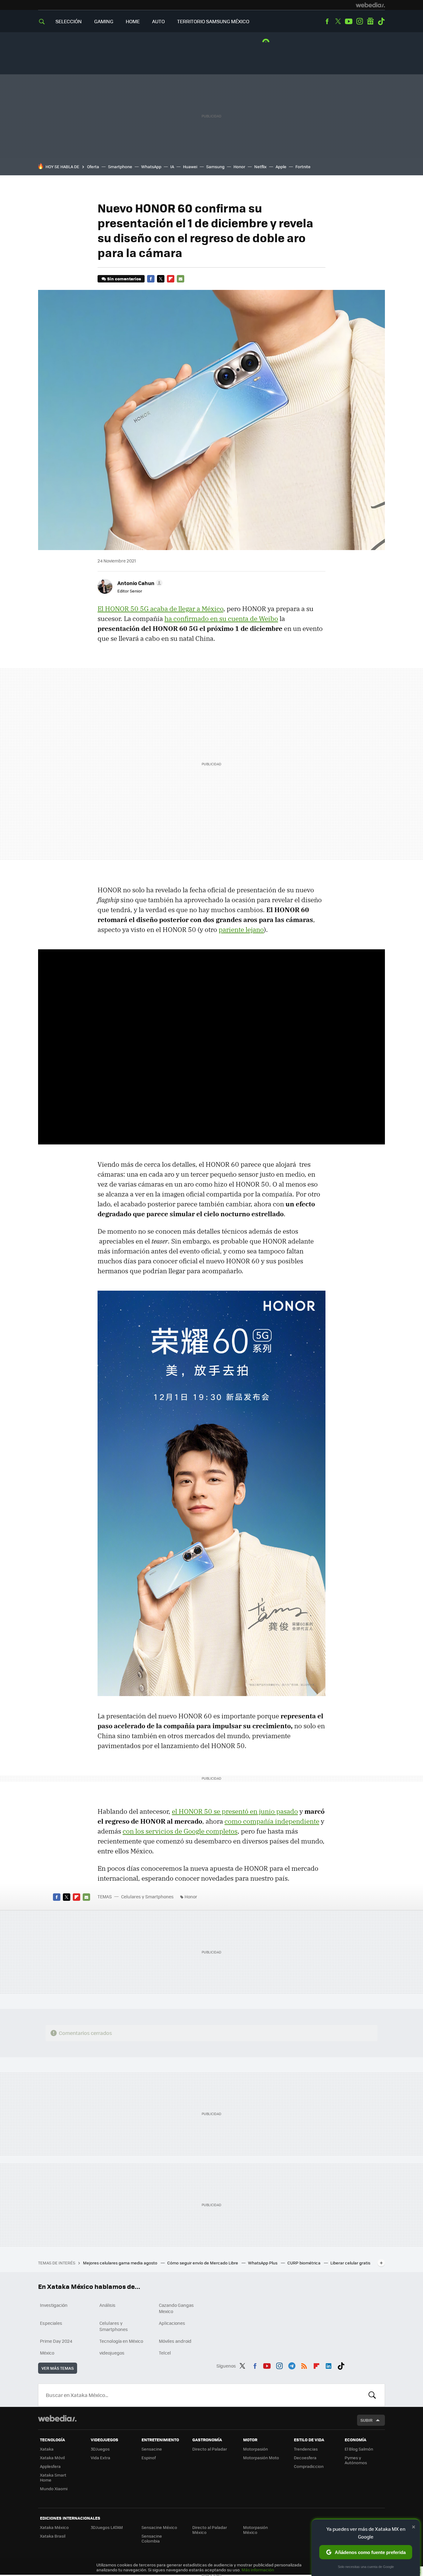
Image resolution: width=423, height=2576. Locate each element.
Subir (366, 2420)
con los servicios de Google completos (180, 1831)
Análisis (107, 2305)
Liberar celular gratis (350, 2263)
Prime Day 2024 (56, 2341)
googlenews (370, 21)
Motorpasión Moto (261, 2458)
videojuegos (112, 2353)
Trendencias (306, 2449)
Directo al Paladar (210, 2449)
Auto (158, 21)
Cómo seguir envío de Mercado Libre (203, 2263)
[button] (139, 583)
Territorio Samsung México (213, 21)
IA (172, 166)
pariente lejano (241, 929)
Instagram (360, 21)
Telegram (292, 2365)
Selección (69, 21)
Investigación (54, 2305)
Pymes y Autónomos (356, 2460)
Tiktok (381, 21)
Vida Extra (100, 2458)
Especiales (51, 2323)
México (47, 2353)
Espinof (149, 2458)
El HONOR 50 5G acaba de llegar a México (160, 609)
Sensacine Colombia (152, 2538)
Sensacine (152, 2449)
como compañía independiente (272, 1821)
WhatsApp (151, 166)
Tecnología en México (121, 2341)
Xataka (47, 2449)
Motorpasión (255, 2449)
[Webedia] (370, 5)
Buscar (372, 2395)
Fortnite (303, 166)
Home (133, 21)
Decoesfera (305, 2458)
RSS (304, 2365)
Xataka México (54, 2527)
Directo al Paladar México (210, 2530)
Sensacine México (159, 2527)
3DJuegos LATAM (107, 2527)
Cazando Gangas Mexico (176, 2308)
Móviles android (175, 2341)
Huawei (190, 166)
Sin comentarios (124, 279)
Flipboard (171, 279)
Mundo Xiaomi (54, 2489)
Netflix (260, 166)
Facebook (327, 21)
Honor (239, 166)
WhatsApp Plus (263, 2263)
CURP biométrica (304, 2263)
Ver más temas (58, 2368)
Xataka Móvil (52, 2458)
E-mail (181, 279)
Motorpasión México (255, 2530)
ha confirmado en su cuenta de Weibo (221, 619)
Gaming (104, 21)
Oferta (93, 166)
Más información (258, 2570)
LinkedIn (329, 2365)
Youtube (349, 21)
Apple (281, 166)
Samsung (215, 166)
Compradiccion (309, 2466)
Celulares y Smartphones (147, 1896)
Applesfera (50, 2466)
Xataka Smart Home (53, 2477)
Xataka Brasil (53, 2536)
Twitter (338, 21)
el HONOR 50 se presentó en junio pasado (235, 1811)
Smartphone (120, 166)
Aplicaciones (172, 2323)
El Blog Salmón (359, 2449)
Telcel (165, 2353)
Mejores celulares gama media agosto (121, 2263)
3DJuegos (100, 2449)
